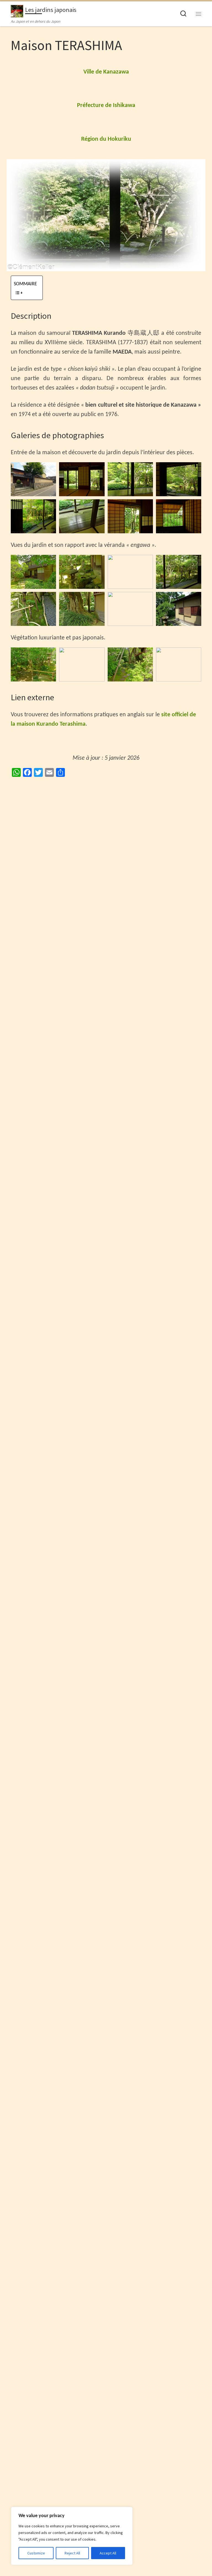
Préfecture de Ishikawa (106, 105)
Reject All (72, 2553)
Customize (36, 2553)
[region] (72, 2536)
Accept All (108, 2553)
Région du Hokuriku (106, 139)
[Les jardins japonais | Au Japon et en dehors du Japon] (17, 10)
